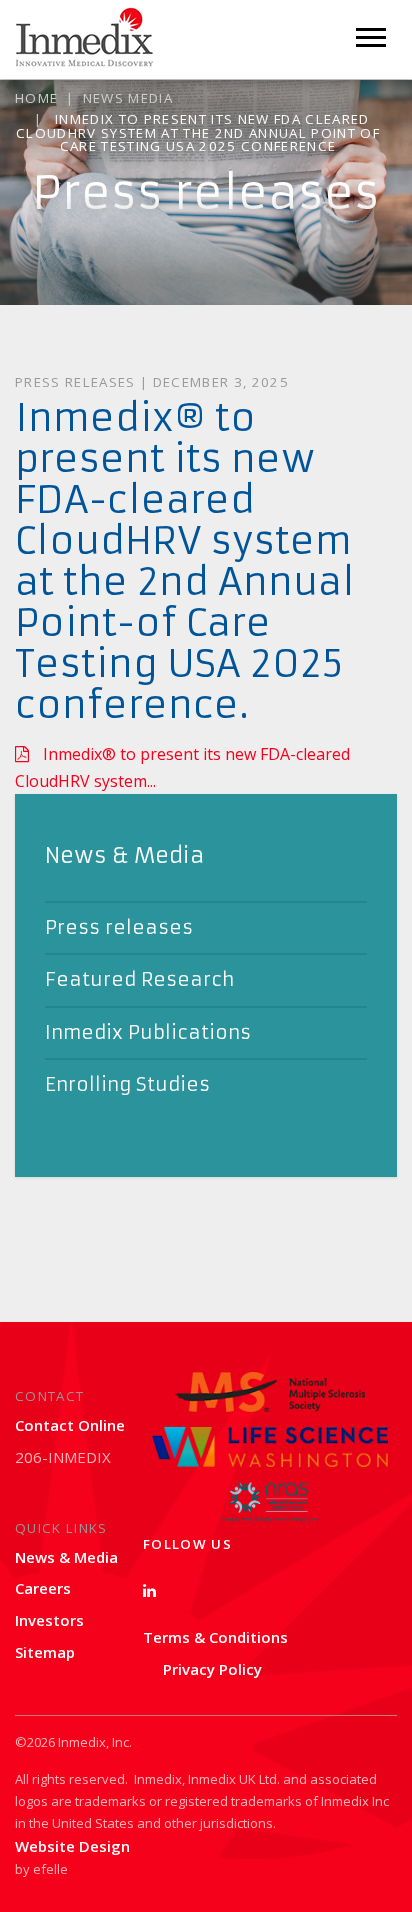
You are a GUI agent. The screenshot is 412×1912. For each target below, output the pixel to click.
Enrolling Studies (127, 1084)
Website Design (72, 1846)
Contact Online (70, 1425)
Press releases (119, 927)
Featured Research (139, 979)
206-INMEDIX (63, 1457)
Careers (43, 1588)
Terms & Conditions (215, 1637)
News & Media (66, 1557)
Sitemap (45, 1652)
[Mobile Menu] (371, 37)
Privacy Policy (212, 1669)
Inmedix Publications (148, 1032)
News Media (128, 98)
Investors (49, 1620)
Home (36, 98)
